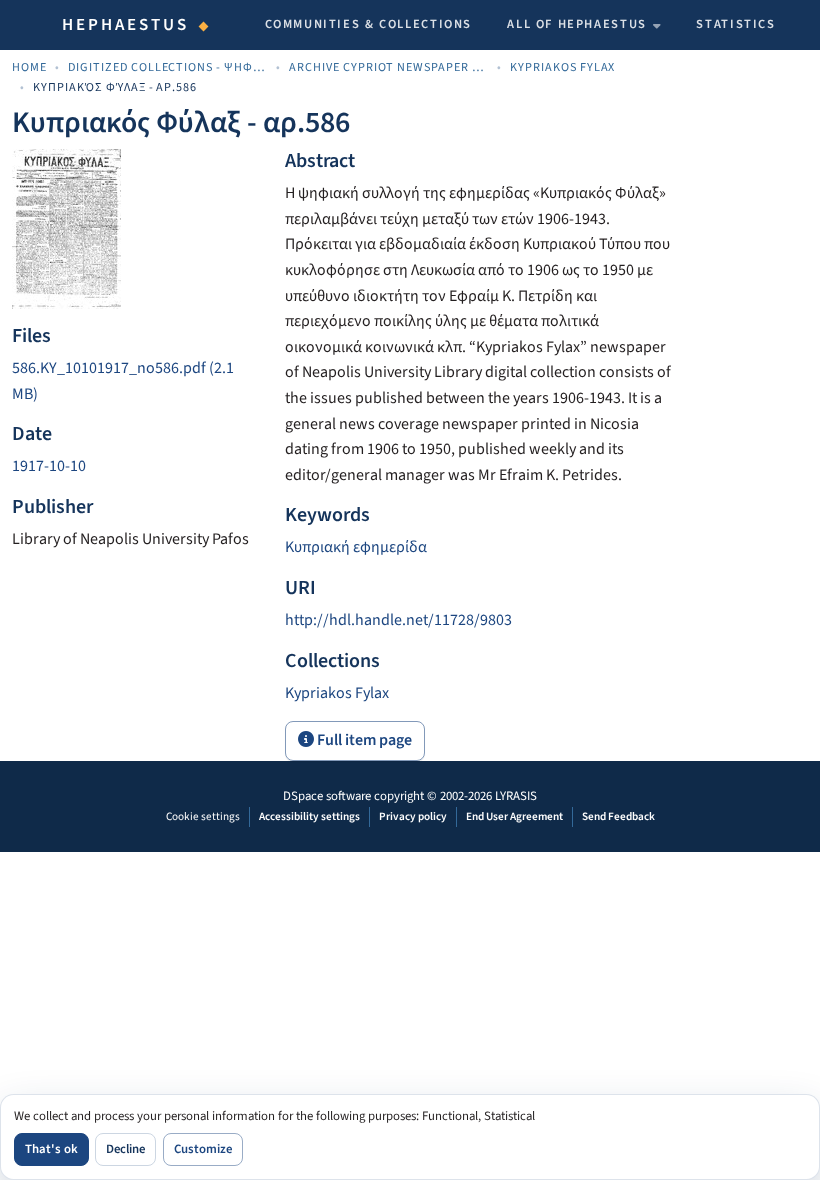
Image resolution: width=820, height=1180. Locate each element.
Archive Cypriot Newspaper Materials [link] (389, 67)
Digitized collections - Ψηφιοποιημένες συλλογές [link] (168, 67)
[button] (337, 693)
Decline (125, 1149)
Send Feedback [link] (618, 816)
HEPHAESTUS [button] (126, 25)
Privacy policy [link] (413, 816)
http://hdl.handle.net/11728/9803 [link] (398, 620)
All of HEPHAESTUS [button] (577, 24)
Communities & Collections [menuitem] (369, 24)
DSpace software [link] (327, 796)
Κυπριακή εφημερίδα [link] (356, 547)
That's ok (51, 1149)
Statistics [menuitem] (735, 24)
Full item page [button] (363, 740)
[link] (136, 381)
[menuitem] (584, 25)
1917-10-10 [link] (49, 466)
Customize (203, 1149)
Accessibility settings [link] (309, 816)
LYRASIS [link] (516, 796)
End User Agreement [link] (514, 816)
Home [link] (29, 67)
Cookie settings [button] (203, 816)
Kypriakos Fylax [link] (563, 67)
